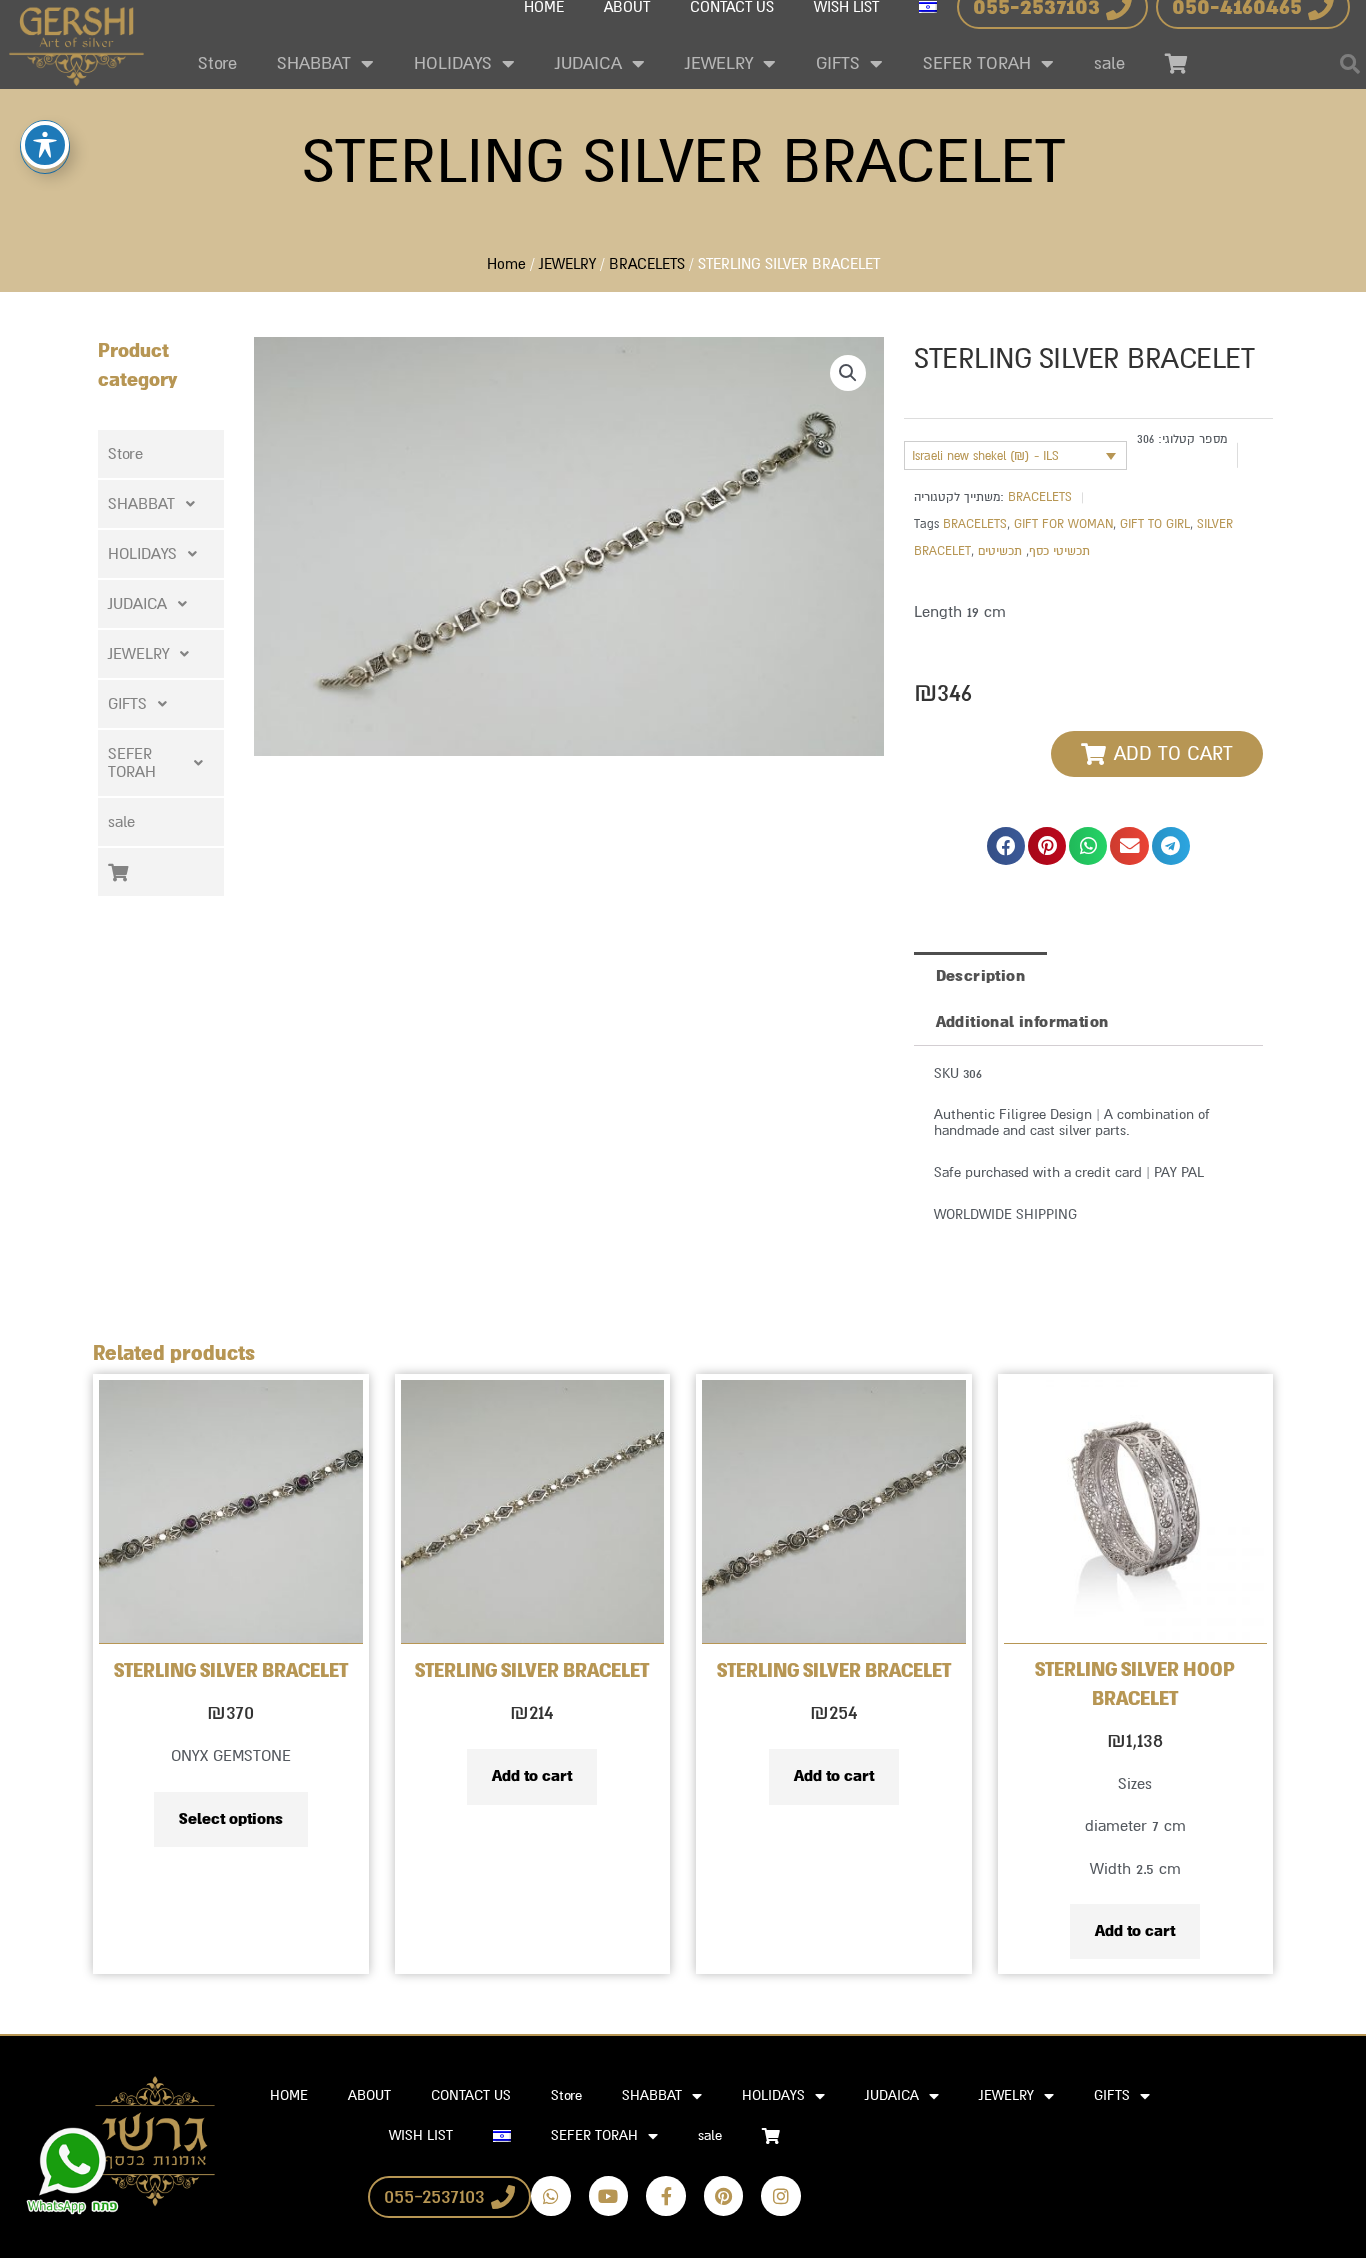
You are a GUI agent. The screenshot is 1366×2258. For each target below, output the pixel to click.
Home (506, 264)
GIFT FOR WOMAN (1063, 524)
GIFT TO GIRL (1155, 524)
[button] (161, 504)
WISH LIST (421, 2135)
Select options (231, 1819)
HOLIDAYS (453, 63)
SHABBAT (314, 63)
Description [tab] (980, 976)
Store (217, 63)
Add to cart (532, 1776)
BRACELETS (647, 264)
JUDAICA (588, 63)
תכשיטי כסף (1059, 551)
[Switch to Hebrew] (502, 2136)
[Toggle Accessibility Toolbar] (45, 145)
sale (1109, 63)
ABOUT (369, 2095)
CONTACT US (471, 2095)
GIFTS (838, 63)
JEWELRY (719, 63)
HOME (289, 2095)
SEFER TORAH (977, 63)
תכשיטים (1000, 551)
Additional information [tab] (1022, 1022)
